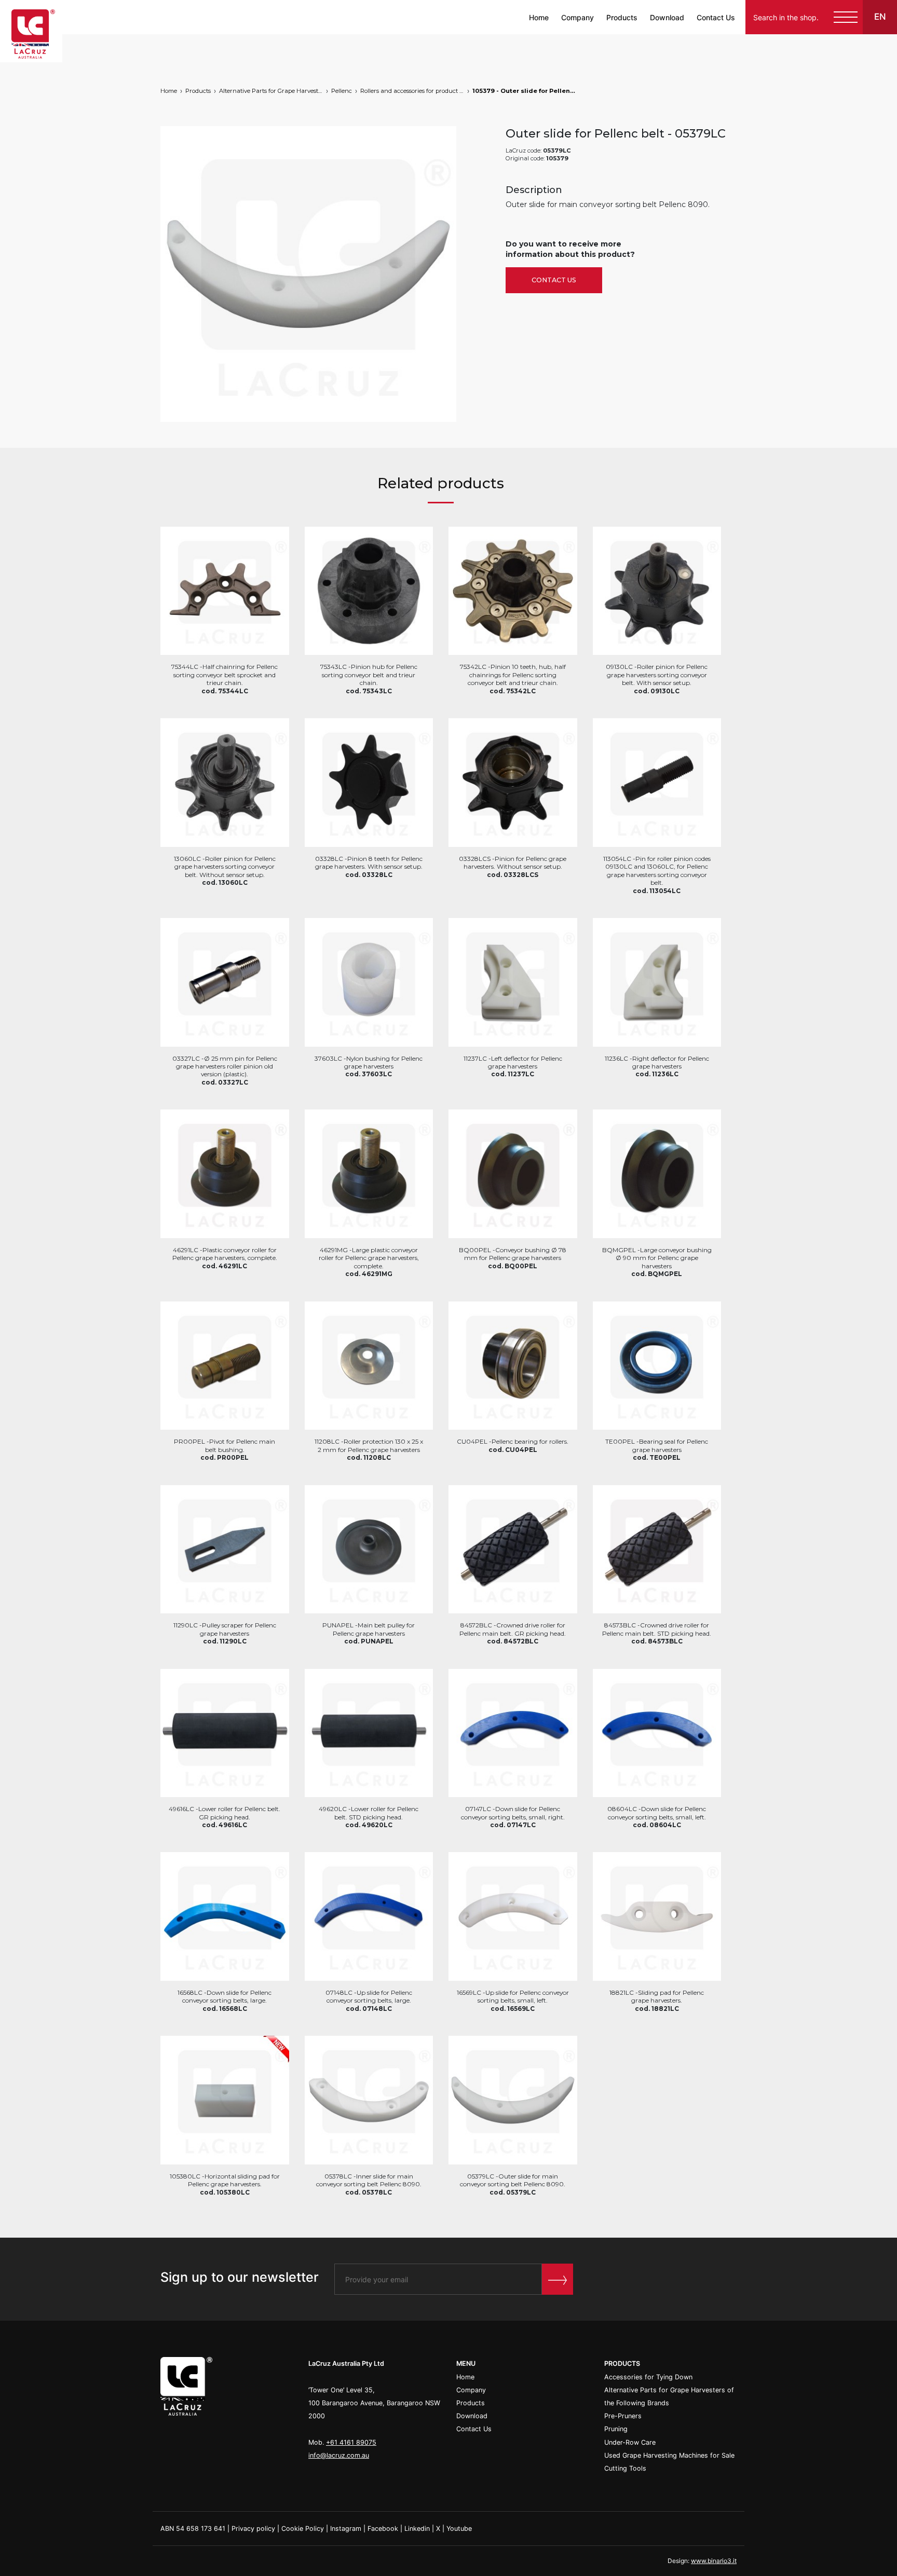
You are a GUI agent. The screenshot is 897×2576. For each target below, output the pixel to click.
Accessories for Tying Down (648, 2377)
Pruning (616, 2429)
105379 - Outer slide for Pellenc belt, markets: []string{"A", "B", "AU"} (524, 91)
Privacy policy (253, 2529)
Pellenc (342, 91)
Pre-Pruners (623, 2416)
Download (667, 17)
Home (539, 17)
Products (622, 17)
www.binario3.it (714, 2561)
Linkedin (417, 2529)
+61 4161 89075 (351, 2442)
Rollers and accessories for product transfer (412, 91)
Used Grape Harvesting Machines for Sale (669, 2455)
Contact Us (716, 17)
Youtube (459, 2529)
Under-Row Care (630, 2442)
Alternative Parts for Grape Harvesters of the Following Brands (271, 91)
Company (577, 17)
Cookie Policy (303, 2529)
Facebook (383, 2529)
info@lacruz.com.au (339, 2455)
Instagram (346, 2529)
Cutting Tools (625, 2468)
